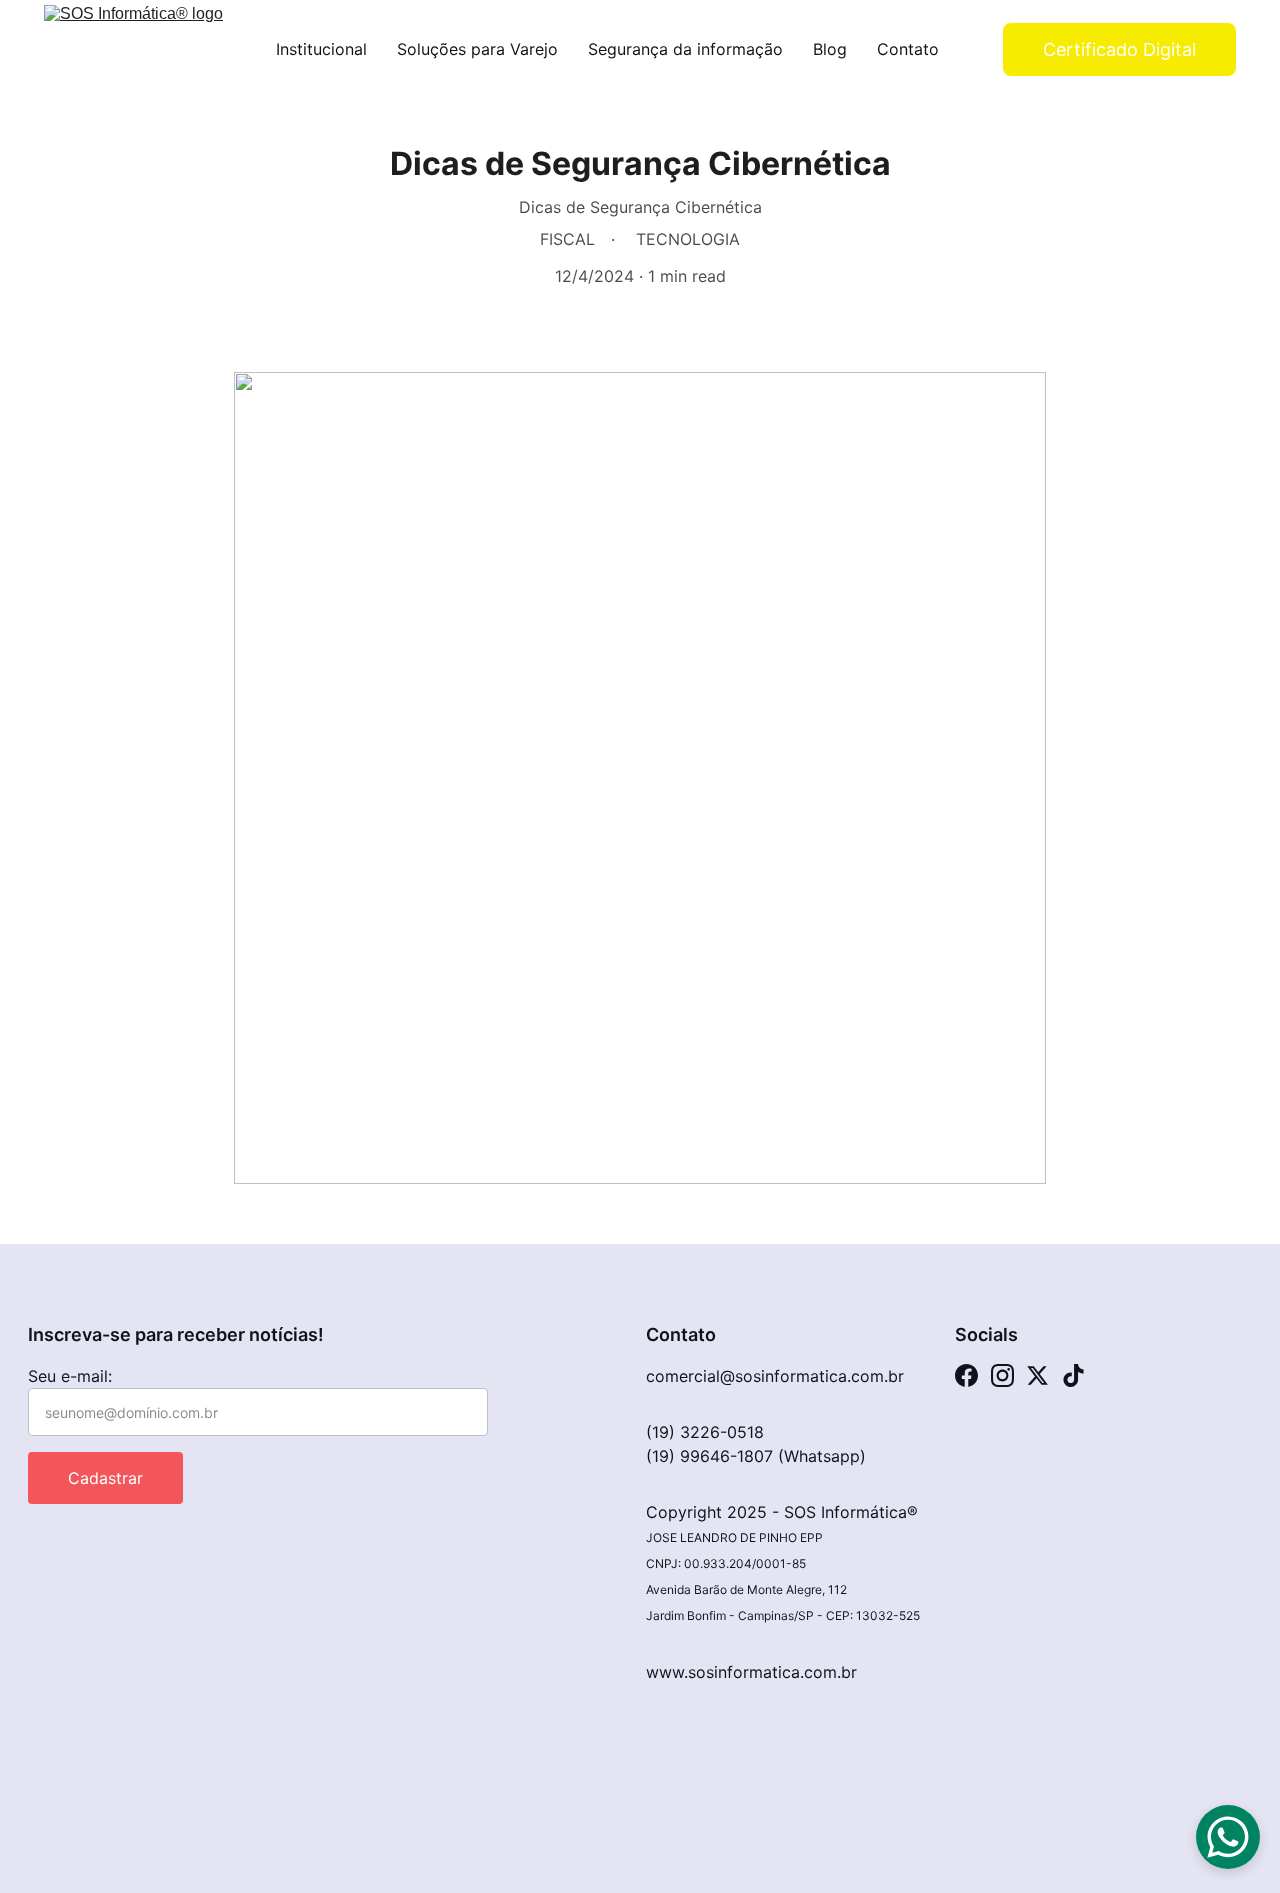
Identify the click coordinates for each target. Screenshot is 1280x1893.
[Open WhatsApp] (1228, 1837)
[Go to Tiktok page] (1073, 1375)
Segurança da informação (685, 49)
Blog (830, 49)
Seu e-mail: (70, 1376)
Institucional (321, 49)
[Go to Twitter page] (1037, 1375)
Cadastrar (105, 1478)
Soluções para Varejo (477, 49)
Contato (908, 49)
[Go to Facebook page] (966, 1375)
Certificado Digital (1119, 49)
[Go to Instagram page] (1002, 1375)
